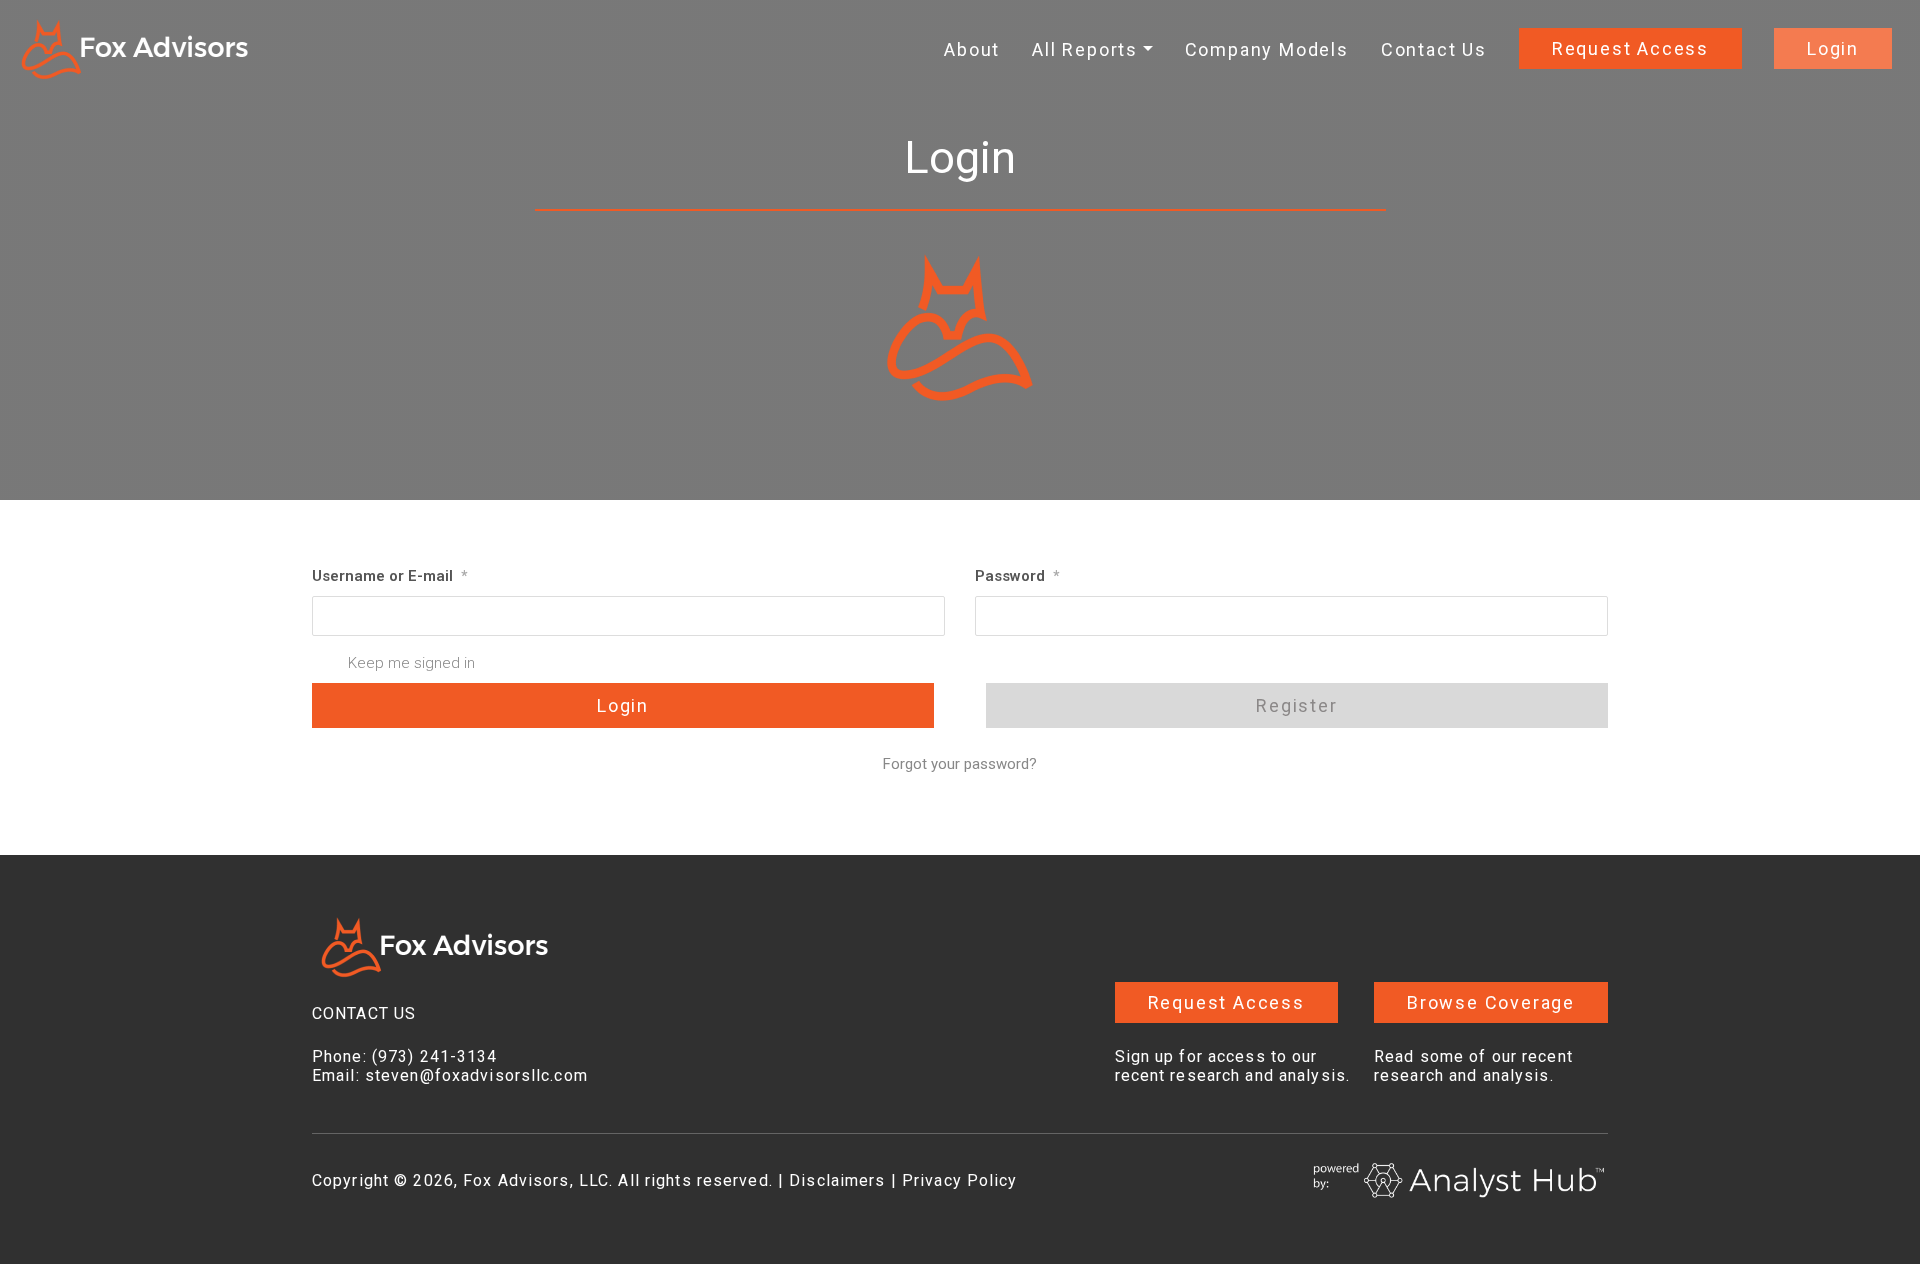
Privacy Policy (960, 1180)
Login (1833, 48)
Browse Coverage (1491, 1002)
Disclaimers (837, 1180)
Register (1296, 705)
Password (1017, 576)
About (972, 49)
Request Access (1630, 48)
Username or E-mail (389, 576)
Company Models (1267, 49)
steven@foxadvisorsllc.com (476, 1075)
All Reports (1085, 49)
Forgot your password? (960, 764)
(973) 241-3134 (435, 1056)
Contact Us (1434, 49)
